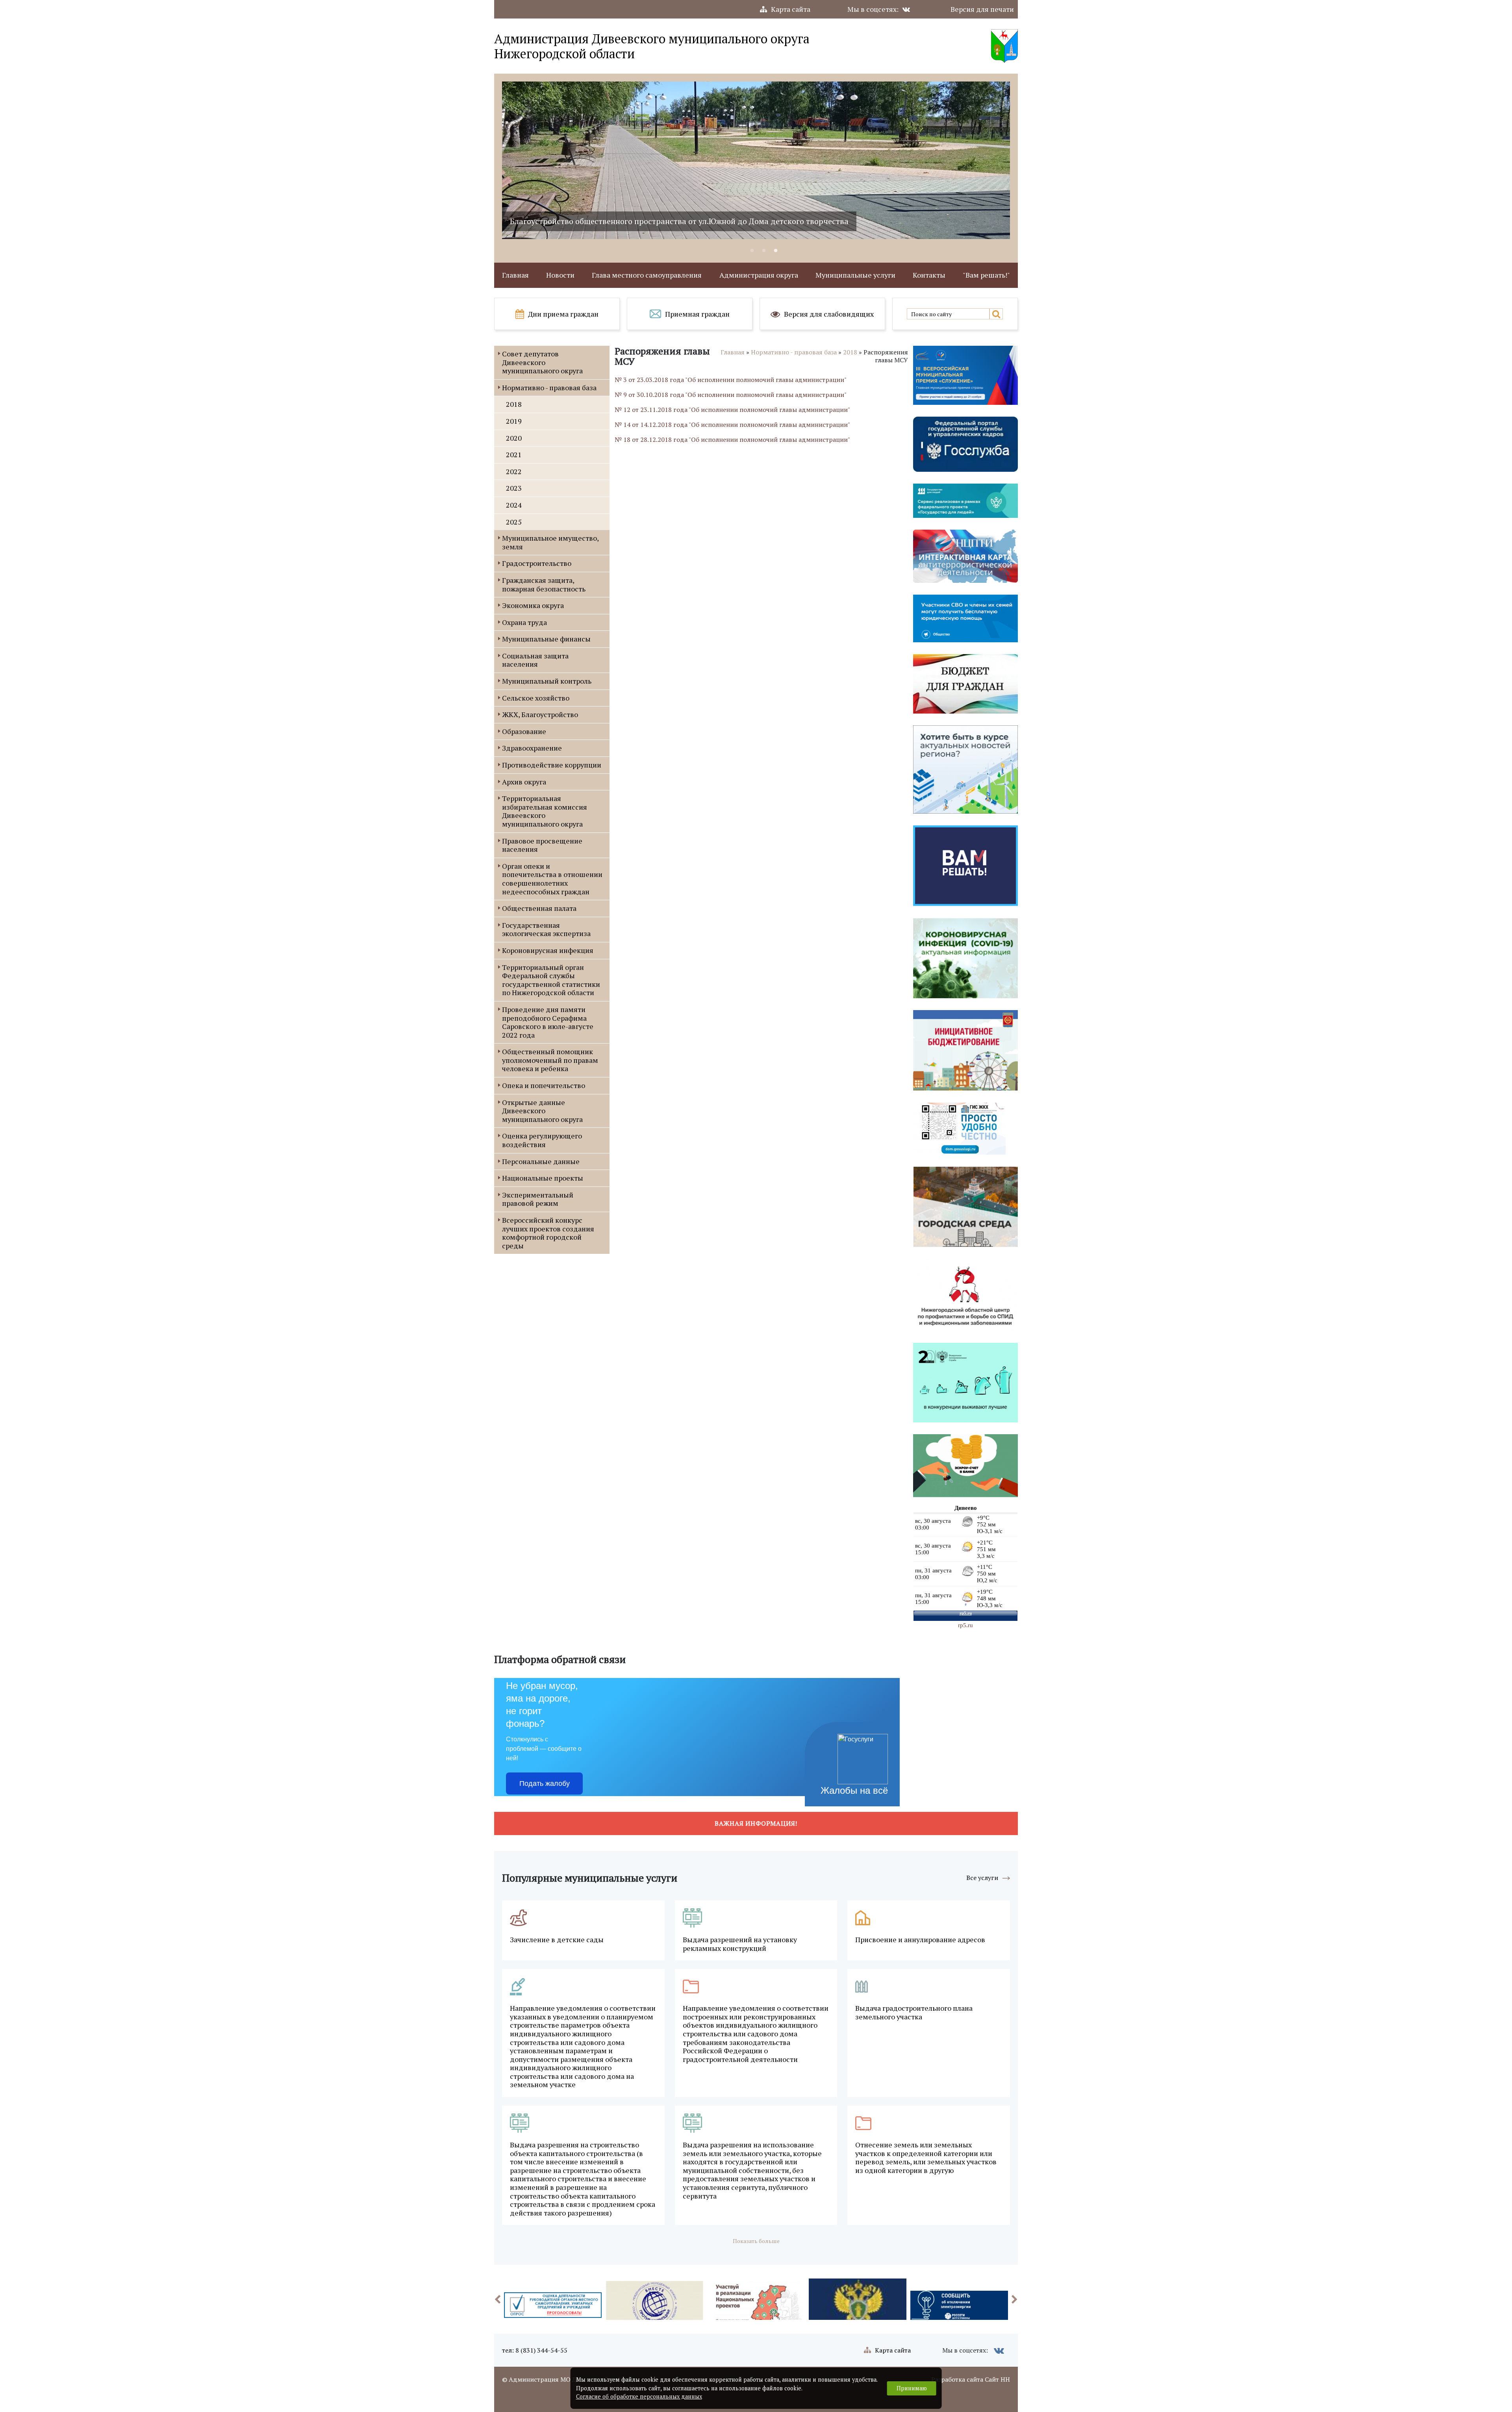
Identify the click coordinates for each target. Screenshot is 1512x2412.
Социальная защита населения (535, 660)
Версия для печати (982, 9)
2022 (514, 471)
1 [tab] (752, 251)
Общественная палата (539, 908)
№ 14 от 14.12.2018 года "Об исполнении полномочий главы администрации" (732, 425)
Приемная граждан (697, 314)
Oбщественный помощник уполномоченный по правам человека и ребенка (550, 1060)
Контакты (929, 275)
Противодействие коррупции (552, 765)
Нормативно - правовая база (549, 387)
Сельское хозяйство (536, 698)
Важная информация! (756, 1823)
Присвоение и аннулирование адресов (920, 1940)
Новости (560, 275)
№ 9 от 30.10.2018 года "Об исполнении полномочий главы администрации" (731, 395)
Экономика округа (533, 605)
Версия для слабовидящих (829, 314)
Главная (515, 275)
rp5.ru (965, 1625)
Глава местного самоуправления (647, 275)
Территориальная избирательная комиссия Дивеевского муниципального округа (545, 811)
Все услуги (982, 1878)
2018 (514, 404)
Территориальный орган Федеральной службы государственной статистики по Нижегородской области (551, 980)
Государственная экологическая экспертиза (546, 929)
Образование (524, 731)
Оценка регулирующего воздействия (542, 1140)
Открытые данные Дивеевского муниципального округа (542, 1111)
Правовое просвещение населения (542, 845)
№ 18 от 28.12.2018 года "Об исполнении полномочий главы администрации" (732, 439)
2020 (514, 438)
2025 (514, 522)
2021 (514, 454)
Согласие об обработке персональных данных (639, 2396)
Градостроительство (537, 563)
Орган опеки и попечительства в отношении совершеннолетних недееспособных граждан (552, 879)
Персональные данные (541, 1161)
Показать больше (756, 2241)
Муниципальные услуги (855, 275)
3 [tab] (776, 251)
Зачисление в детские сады (557, 1940)
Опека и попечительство (544, 1085)
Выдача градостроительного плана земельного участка (914, 2012)
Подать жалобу (545, 1784)
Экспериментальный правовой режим (538, 1199)
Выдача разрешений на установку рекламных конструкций (740, 1944)
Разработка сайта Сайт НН (971, 2379)
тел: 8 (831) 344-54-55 (535, 2350)
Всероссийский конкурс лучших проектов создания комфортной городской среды (548, 1233)
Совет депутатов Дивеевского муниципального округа (542, 362)
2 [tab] (764, 251)
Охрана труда (524, 622)
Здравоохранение (532, 748)
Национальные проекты (543, 1178)
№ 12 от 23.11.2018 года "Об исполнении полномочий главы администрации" (732, 410)
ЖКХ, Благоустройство (540, 714)
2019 (514, 421)
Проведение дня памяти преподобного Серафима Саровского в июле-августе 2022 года (548, 1022)
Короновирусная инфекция (548, 950)
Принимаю (912, 2388)
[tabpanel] (756, 160)
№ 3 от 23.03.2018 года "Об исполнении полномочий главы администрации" (731, 380)
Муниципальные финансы (546, 639)
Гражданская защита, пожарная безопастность (544, 584)
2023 (514, 488)
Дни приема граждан (563, 314)
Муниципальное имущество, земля (550, 542)
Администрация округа (759, 275)
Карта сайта (791, 9)
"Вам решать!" (986, 275)
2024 (514, 505)
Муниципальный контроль (547, 681)
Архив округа (524, 782)
